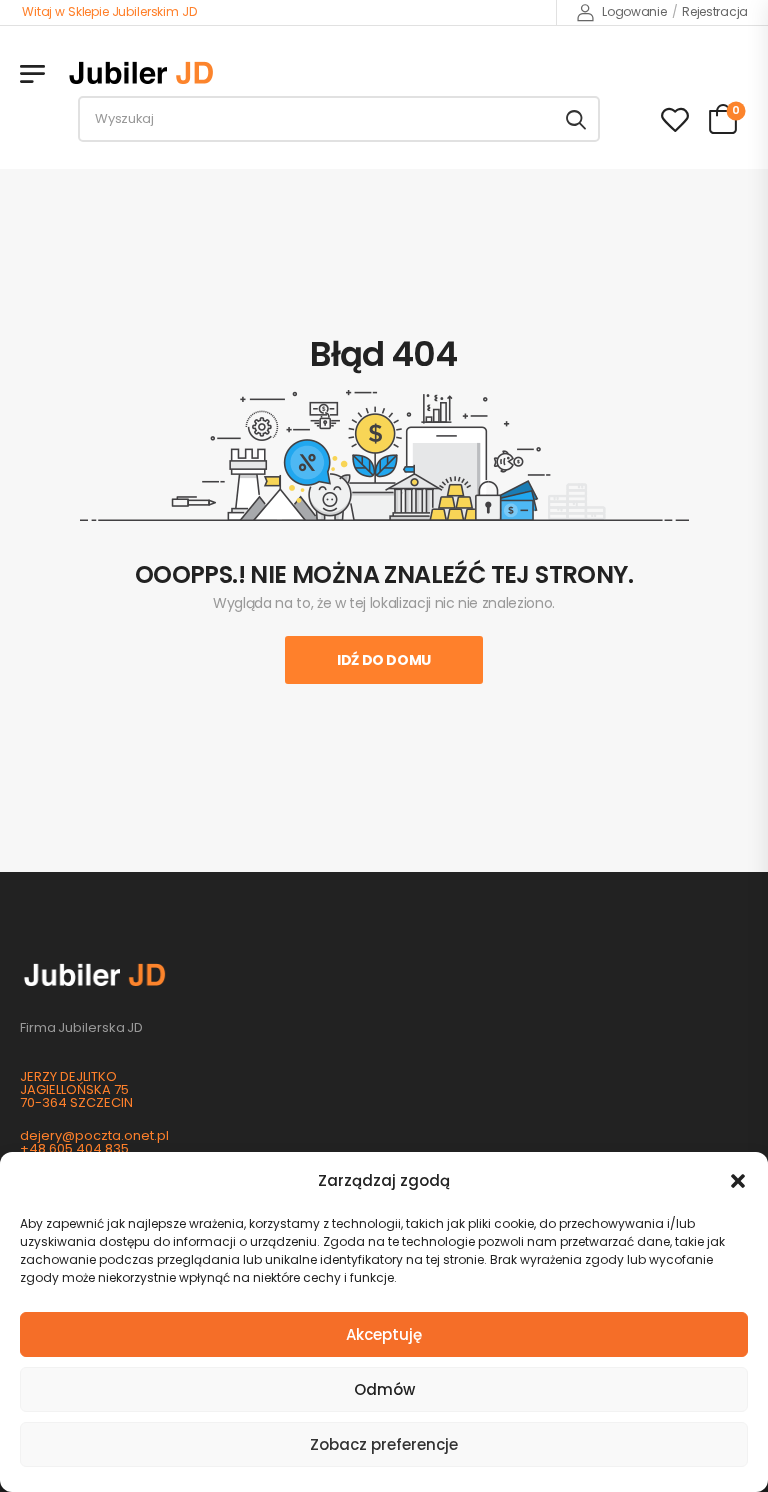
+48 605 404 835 (74, 1148)
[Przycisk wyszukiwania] (576, 119)
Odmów (384, 1389)
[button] (738, 1181)
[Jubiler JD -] (141, 73)
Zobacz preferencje (384, 1444)
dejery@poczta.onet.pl (94, 1135)
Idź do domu (384, 660)
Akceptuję (384, 1334)
